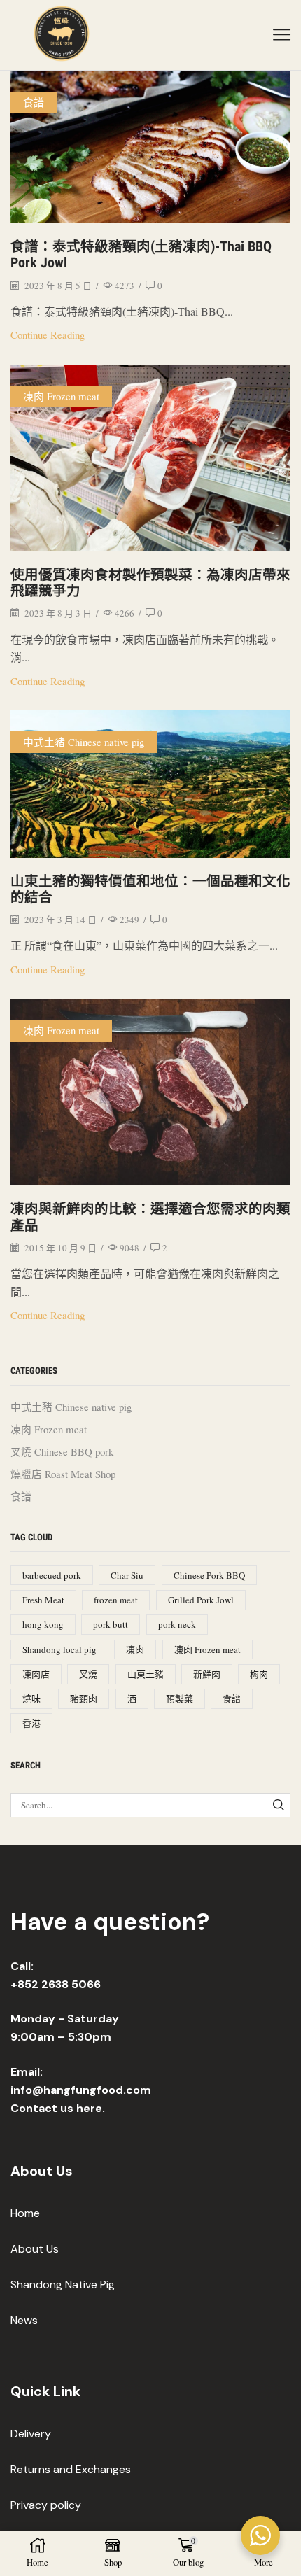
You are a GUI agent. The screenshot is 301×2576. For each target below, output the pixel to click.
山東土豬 (146, 1674)
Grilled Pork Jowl (201, 1600)
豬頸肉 (84, 1698)
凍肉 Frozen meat (61, 396)
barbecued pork (52, 1575)
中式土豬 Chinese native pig (84, 742)
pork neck (177, 1624)
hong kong (43, 1624)
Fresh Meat (43, 1600)
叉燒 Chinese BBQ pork (62, 1451)
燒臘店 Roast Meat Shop (63, 1474)
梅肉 (259, 1674)
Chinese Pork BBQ (209, 1575)
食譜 (34, 102)
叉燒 (88, 1674)
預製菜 (180, 1698)
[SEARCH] (279, 1805)
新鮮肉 (207, 1674)
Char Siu (127, 1575)
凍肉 (135, 1649)
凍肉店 (36, 1674)
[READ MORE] (150, 143)
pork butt (111, 1624)
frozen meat (116, 1600)
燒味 (31, 1698)
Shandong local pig (59, 1649)
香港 (31, 1723)
